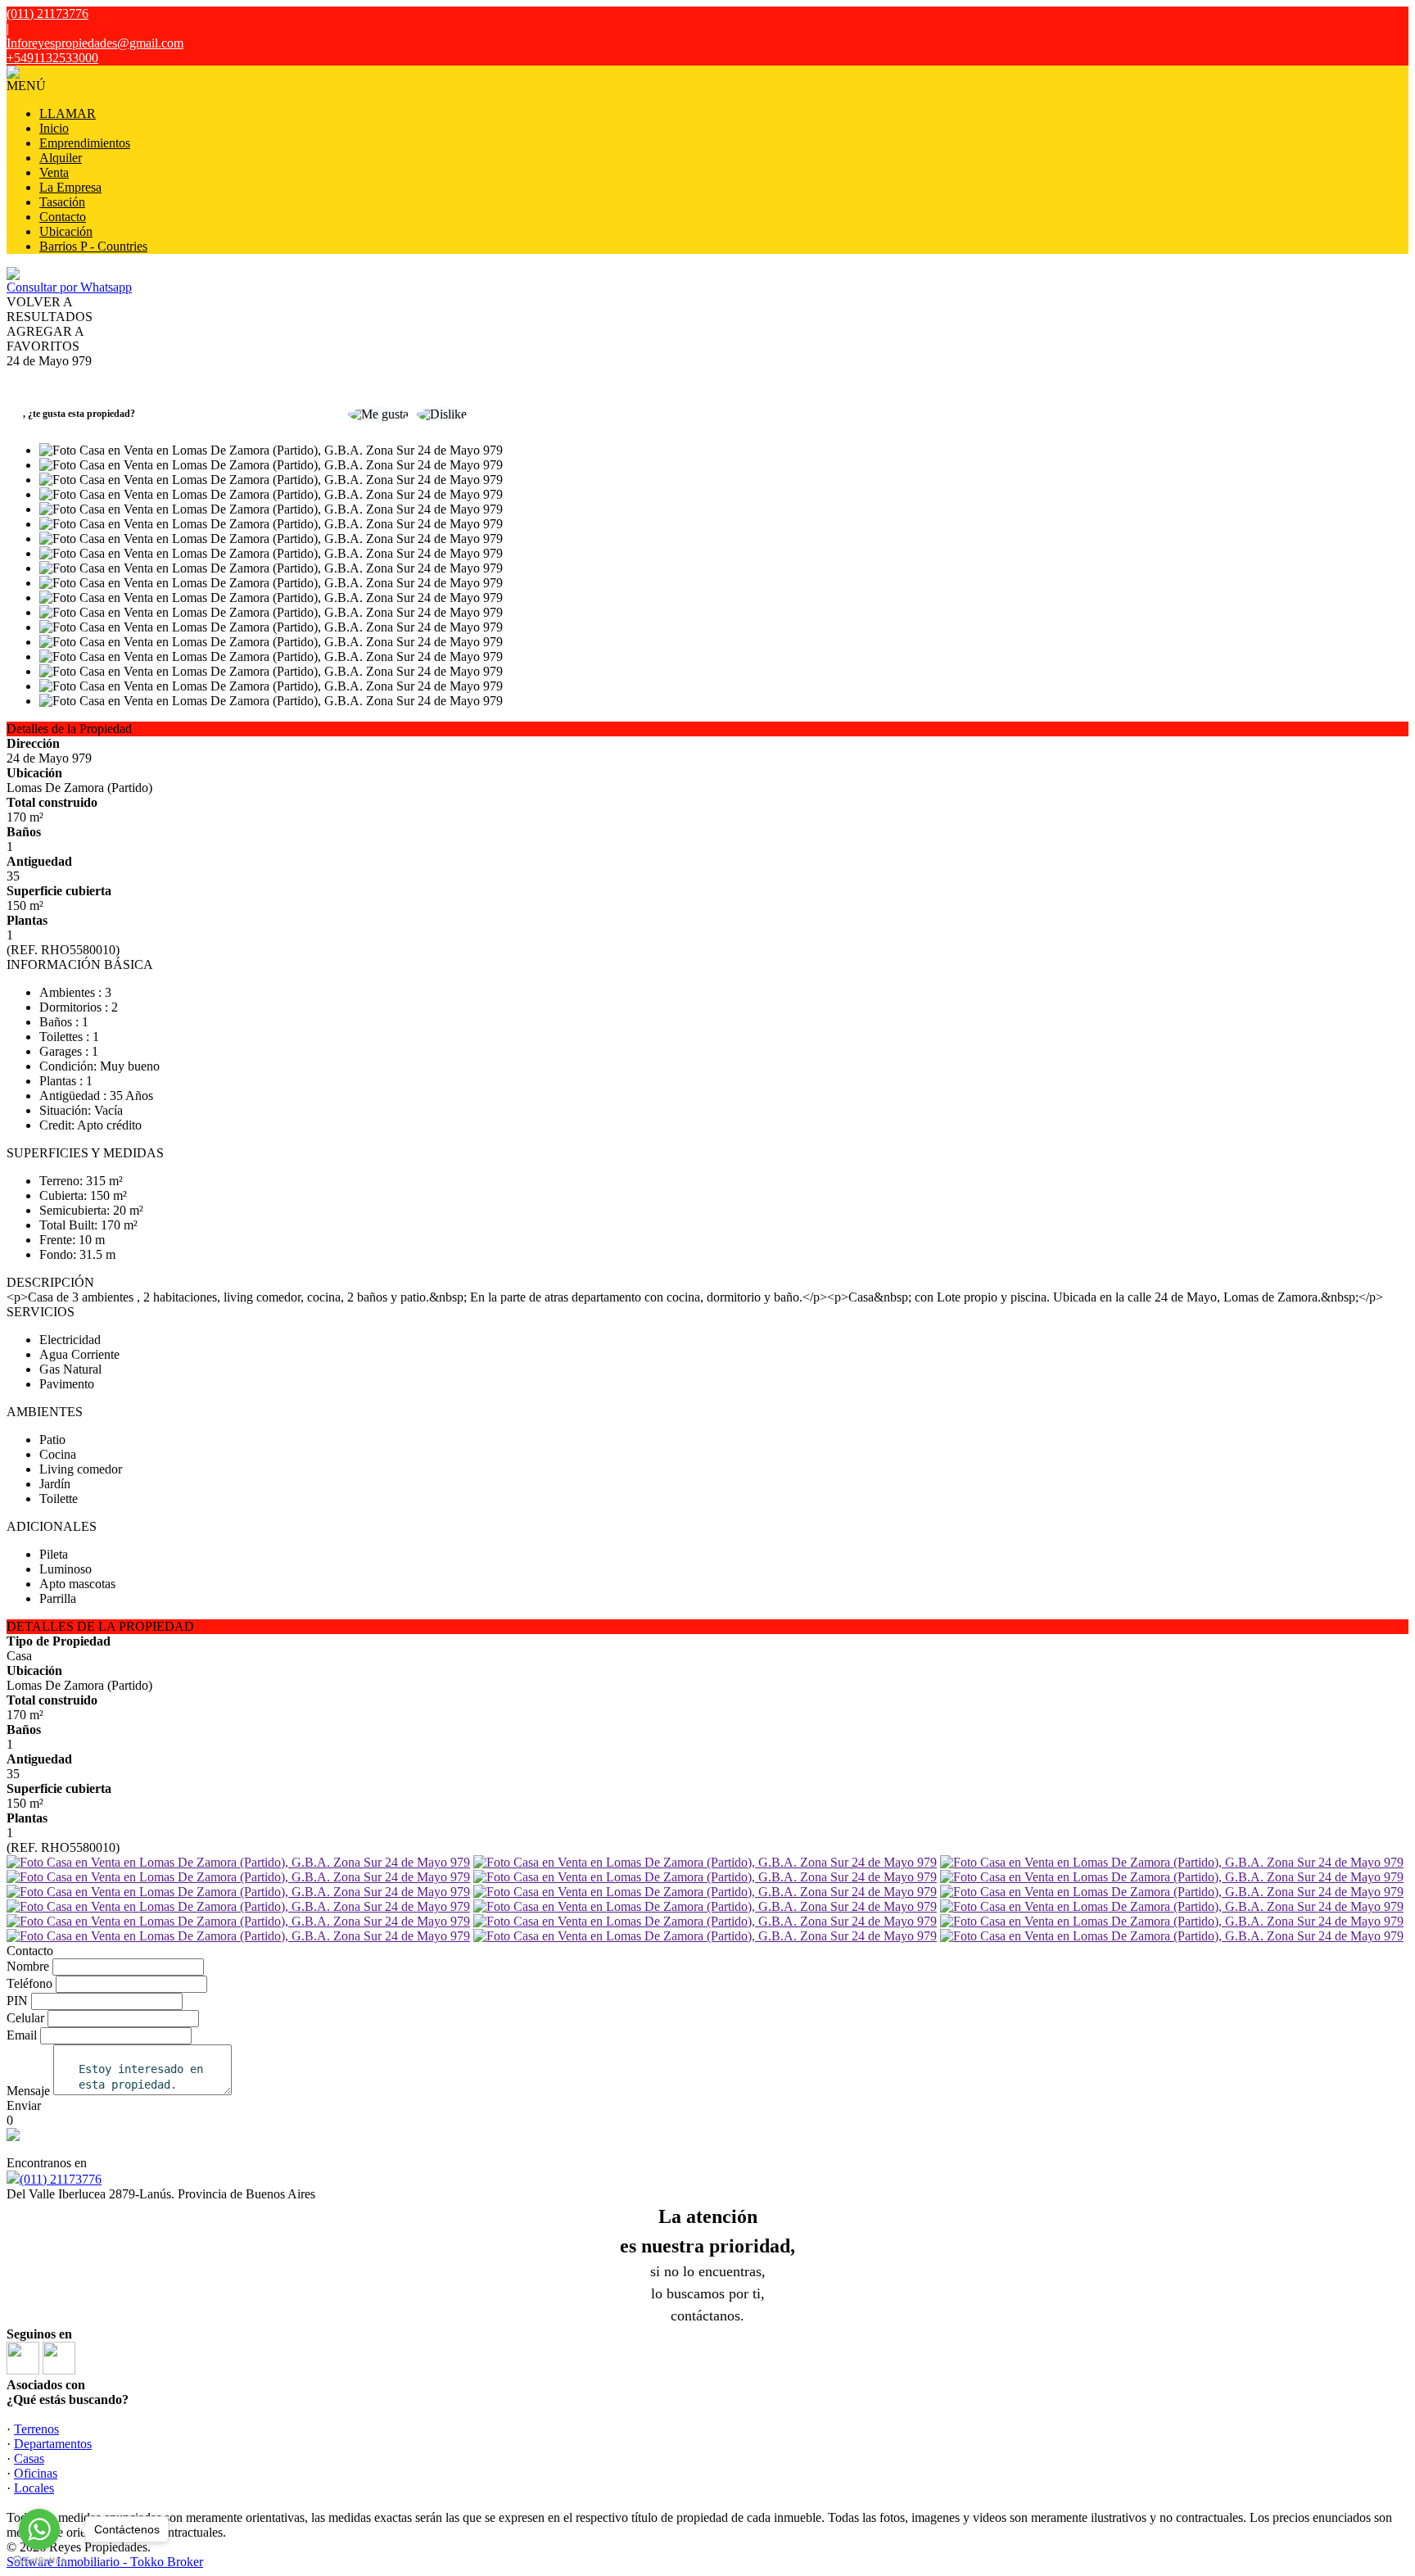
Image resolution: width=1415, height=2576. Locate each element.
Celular (25, 2018)
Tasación (62, 202)
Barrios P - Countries (93, 246)
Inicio (54, 128)
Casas (29, 2458)
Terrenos (36, 2429)
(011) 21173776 (61, 2179)
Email (22, 2035)
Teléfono (29, 1983)
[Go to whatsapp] (39, 2529)
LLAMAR (68, 113)
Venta (54, 172)
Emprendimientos (85, 143)
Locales (34, 2488)
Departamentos (53, 2444)
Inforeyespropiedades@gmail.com (95, 43)
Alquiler (61, 158)
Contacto (63, 217)
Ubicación (66, 231)
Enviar (24, 2105)
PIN (17, 2001)
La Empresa (70, 187)
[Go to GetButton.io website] (39, 2560)
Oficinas (36, 2473)
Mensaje (28, 2091)
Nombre (28, 1966)
